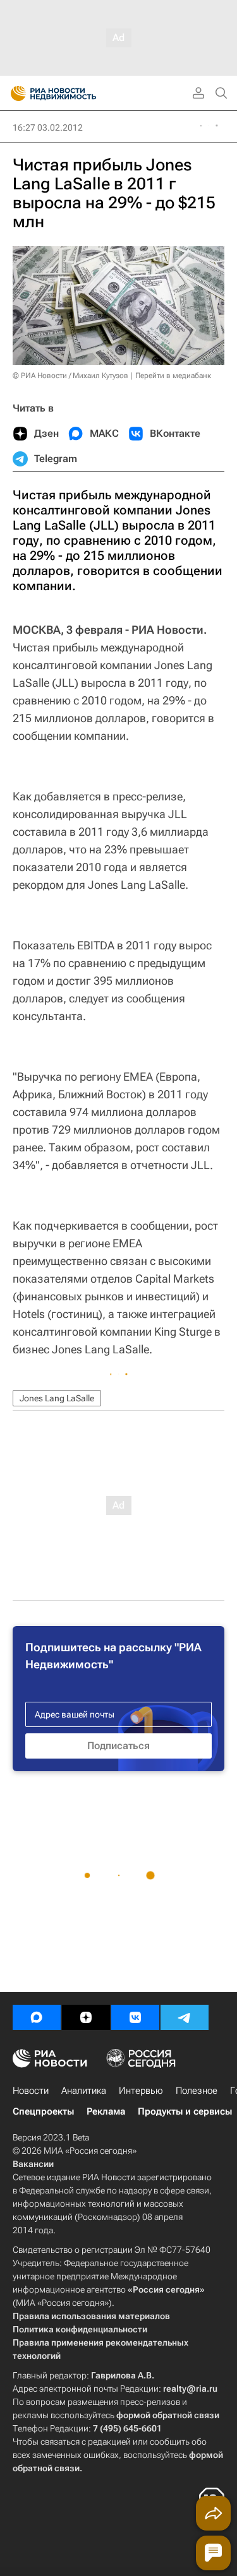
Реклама (106, 2111)
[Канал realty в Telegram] (185, 2017)
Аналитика (84, 2091)
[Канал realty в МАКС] (37, 2017)
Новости (31, 2091)
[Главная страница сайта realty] (76, 93)
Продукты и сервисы (185, 2111)
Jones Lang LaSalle (57, 1398)
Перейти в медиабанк (173, 376)
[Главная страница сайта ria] (14, 93)
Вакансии (33, 2164)
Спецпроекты (43, 2111)
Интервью (141, 2091)
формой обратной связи (168, 2415)
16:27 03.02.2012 (48, 128)
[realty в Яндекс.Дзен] (86, 2017)
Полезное (197, 2091)
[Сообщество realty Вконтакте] (135, 2017)
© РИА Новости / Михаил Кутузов (70, 376)
